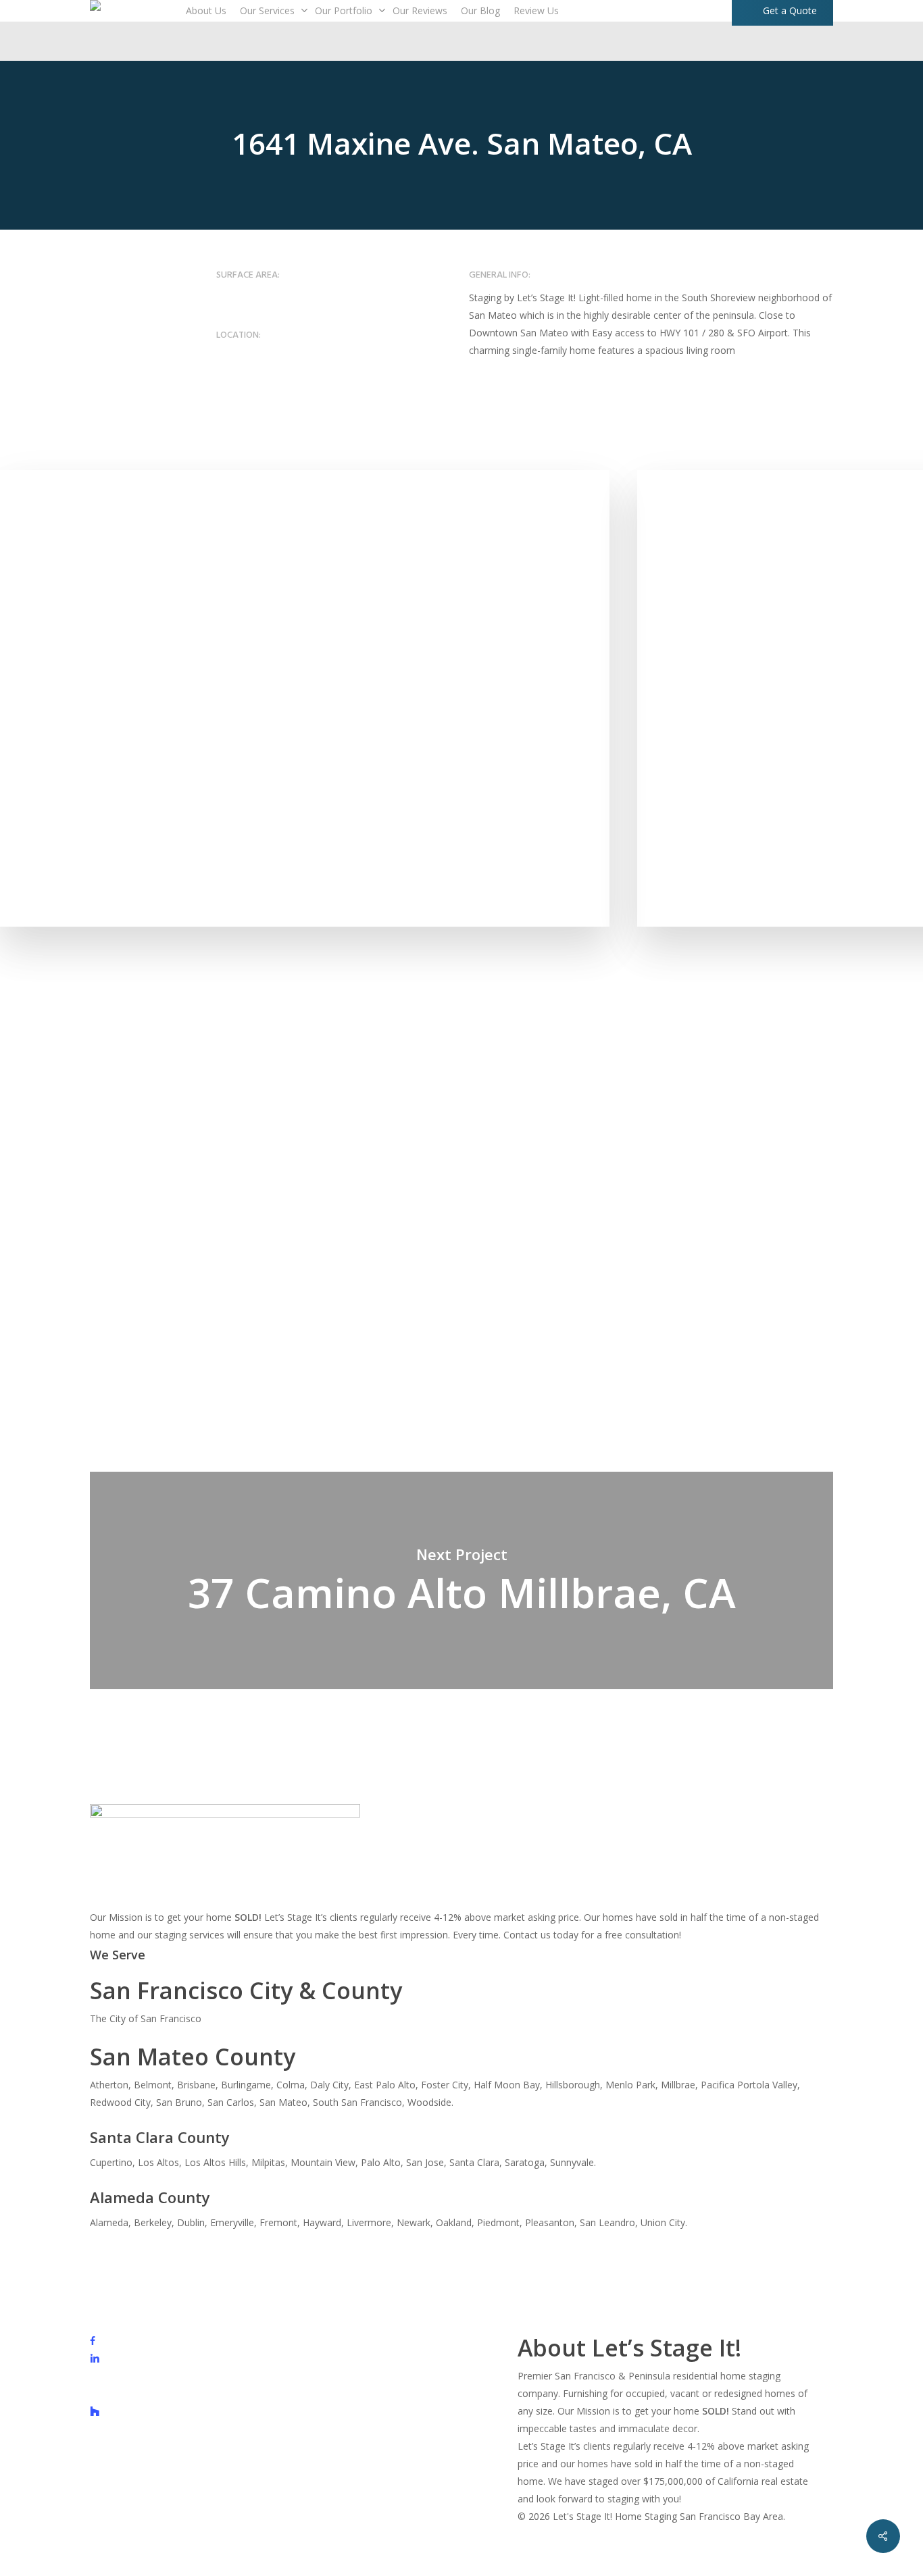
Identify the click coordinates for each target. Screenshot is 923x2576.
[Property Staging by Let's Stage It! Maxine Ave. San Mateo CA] (305, 698)
